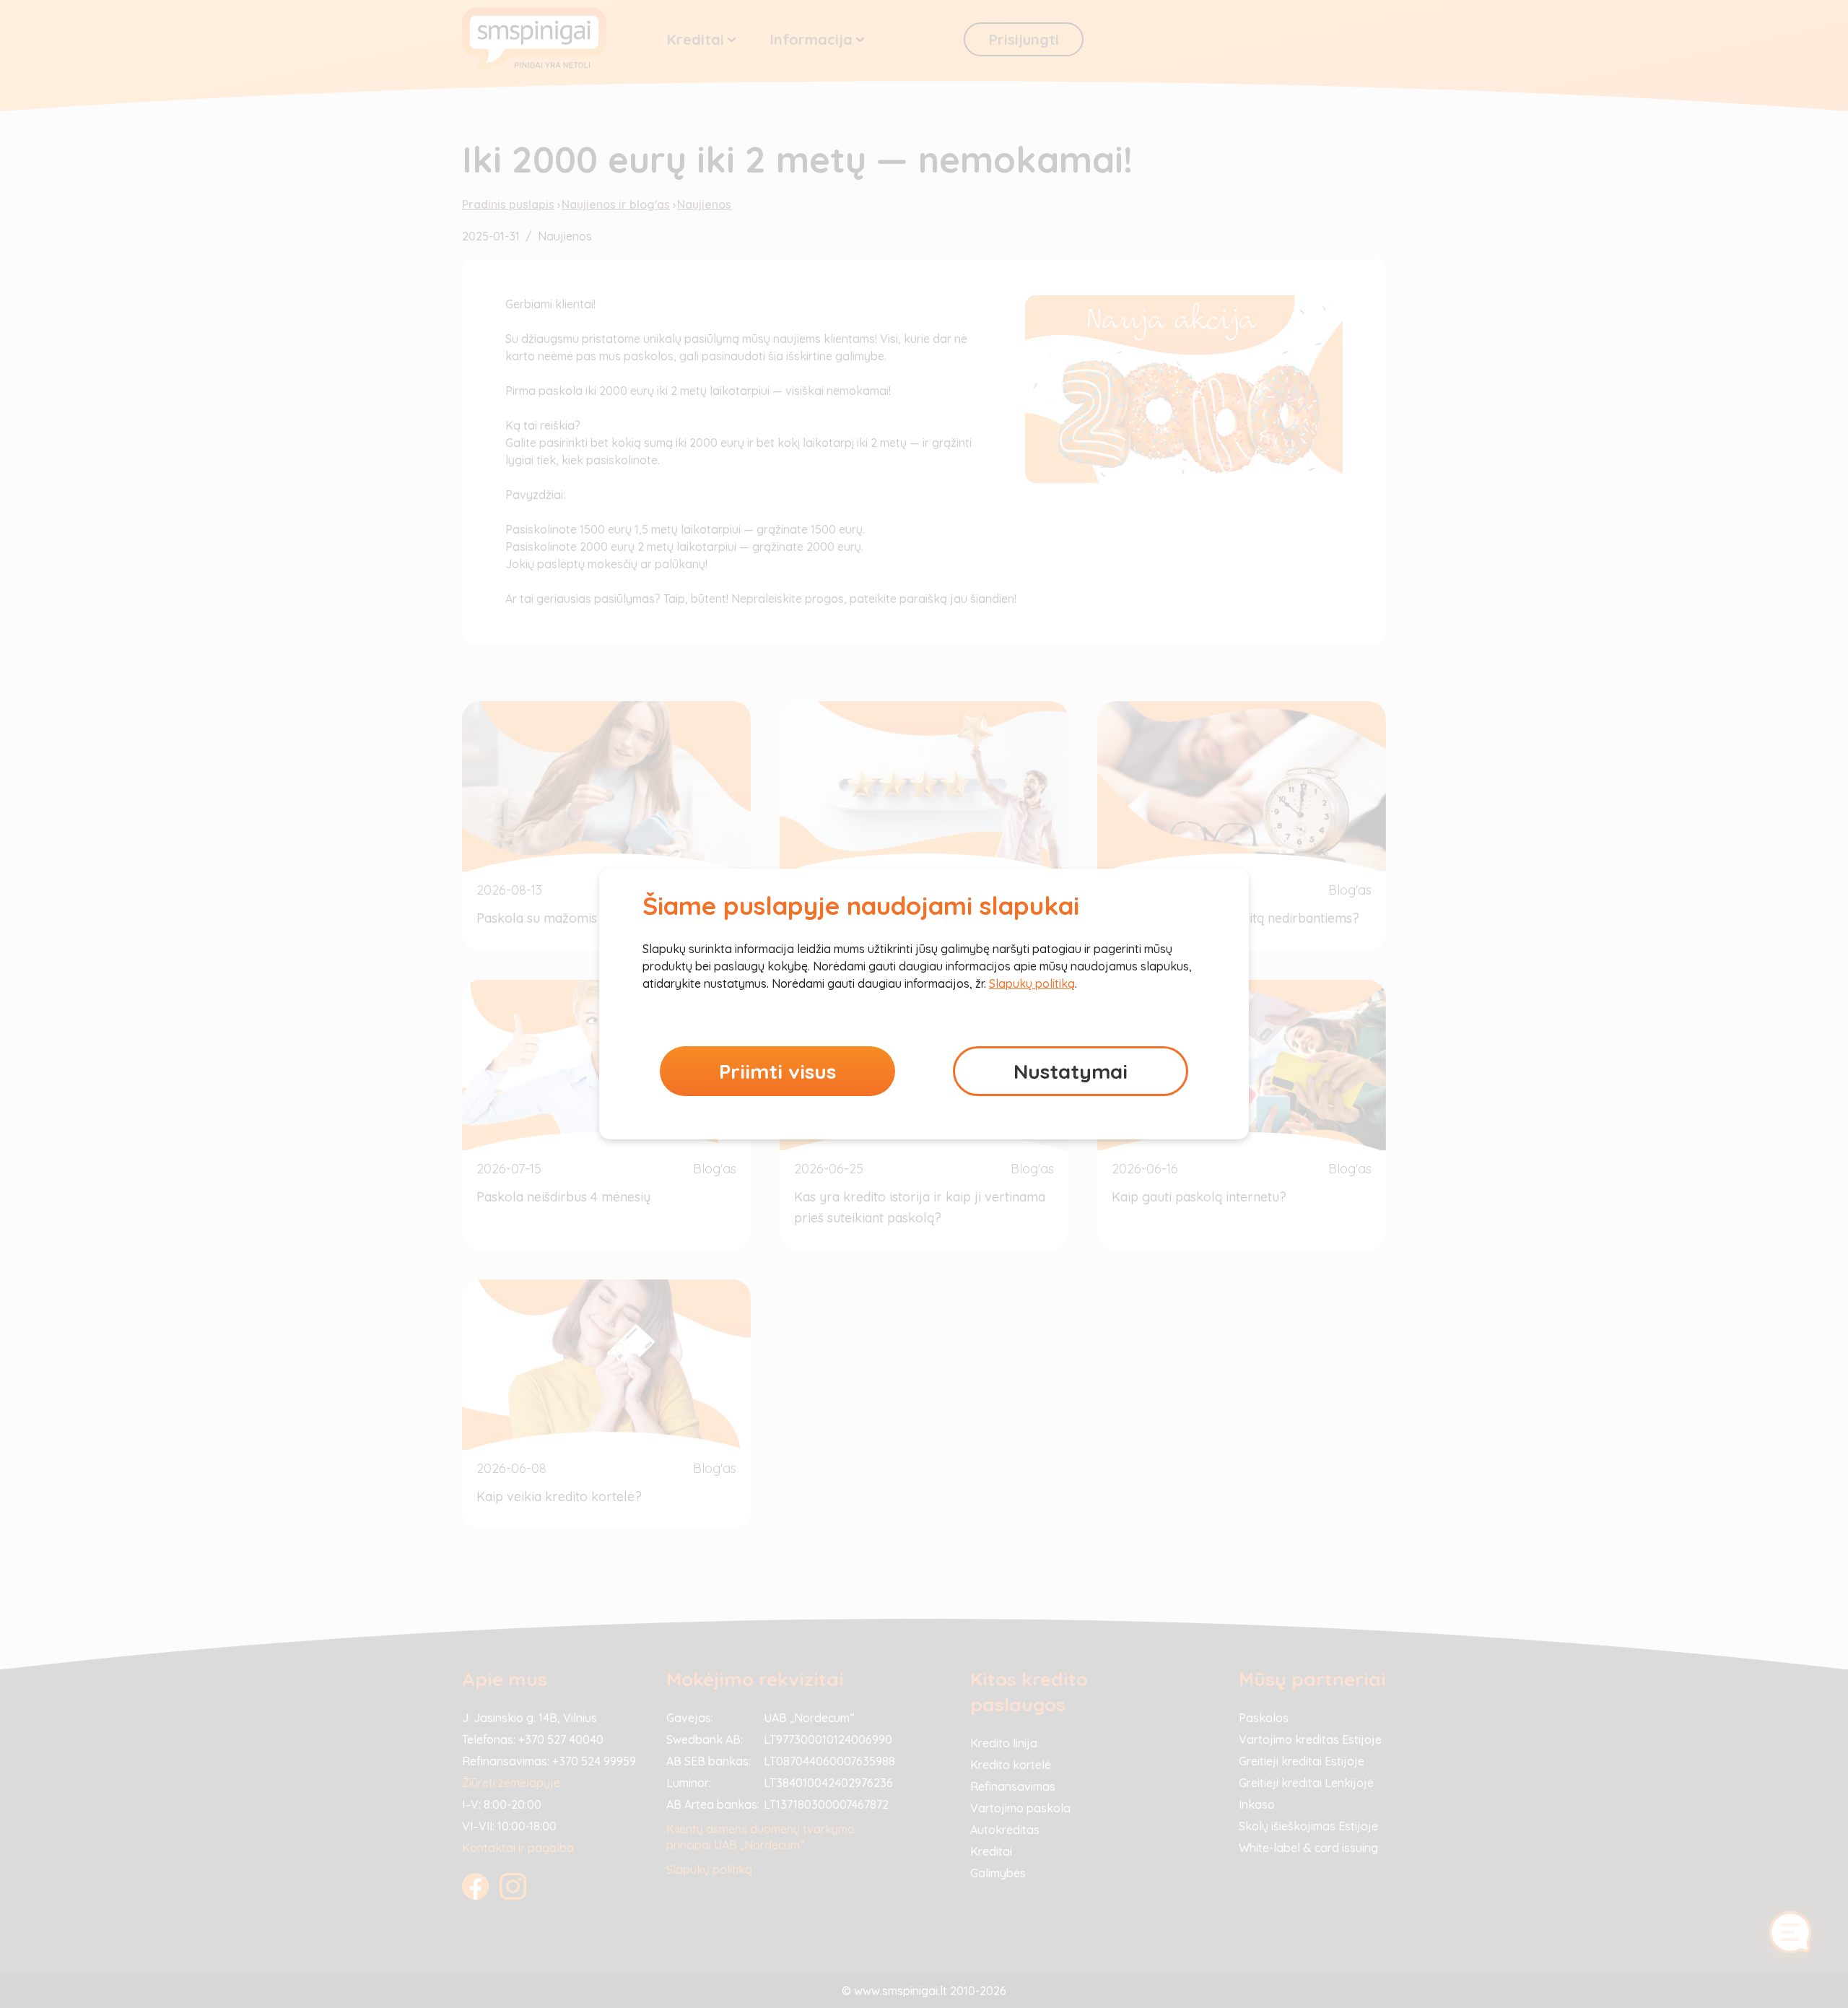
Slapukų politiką (1032, 983)
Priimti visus (777, 1071)
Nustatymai (1071, 1071)
